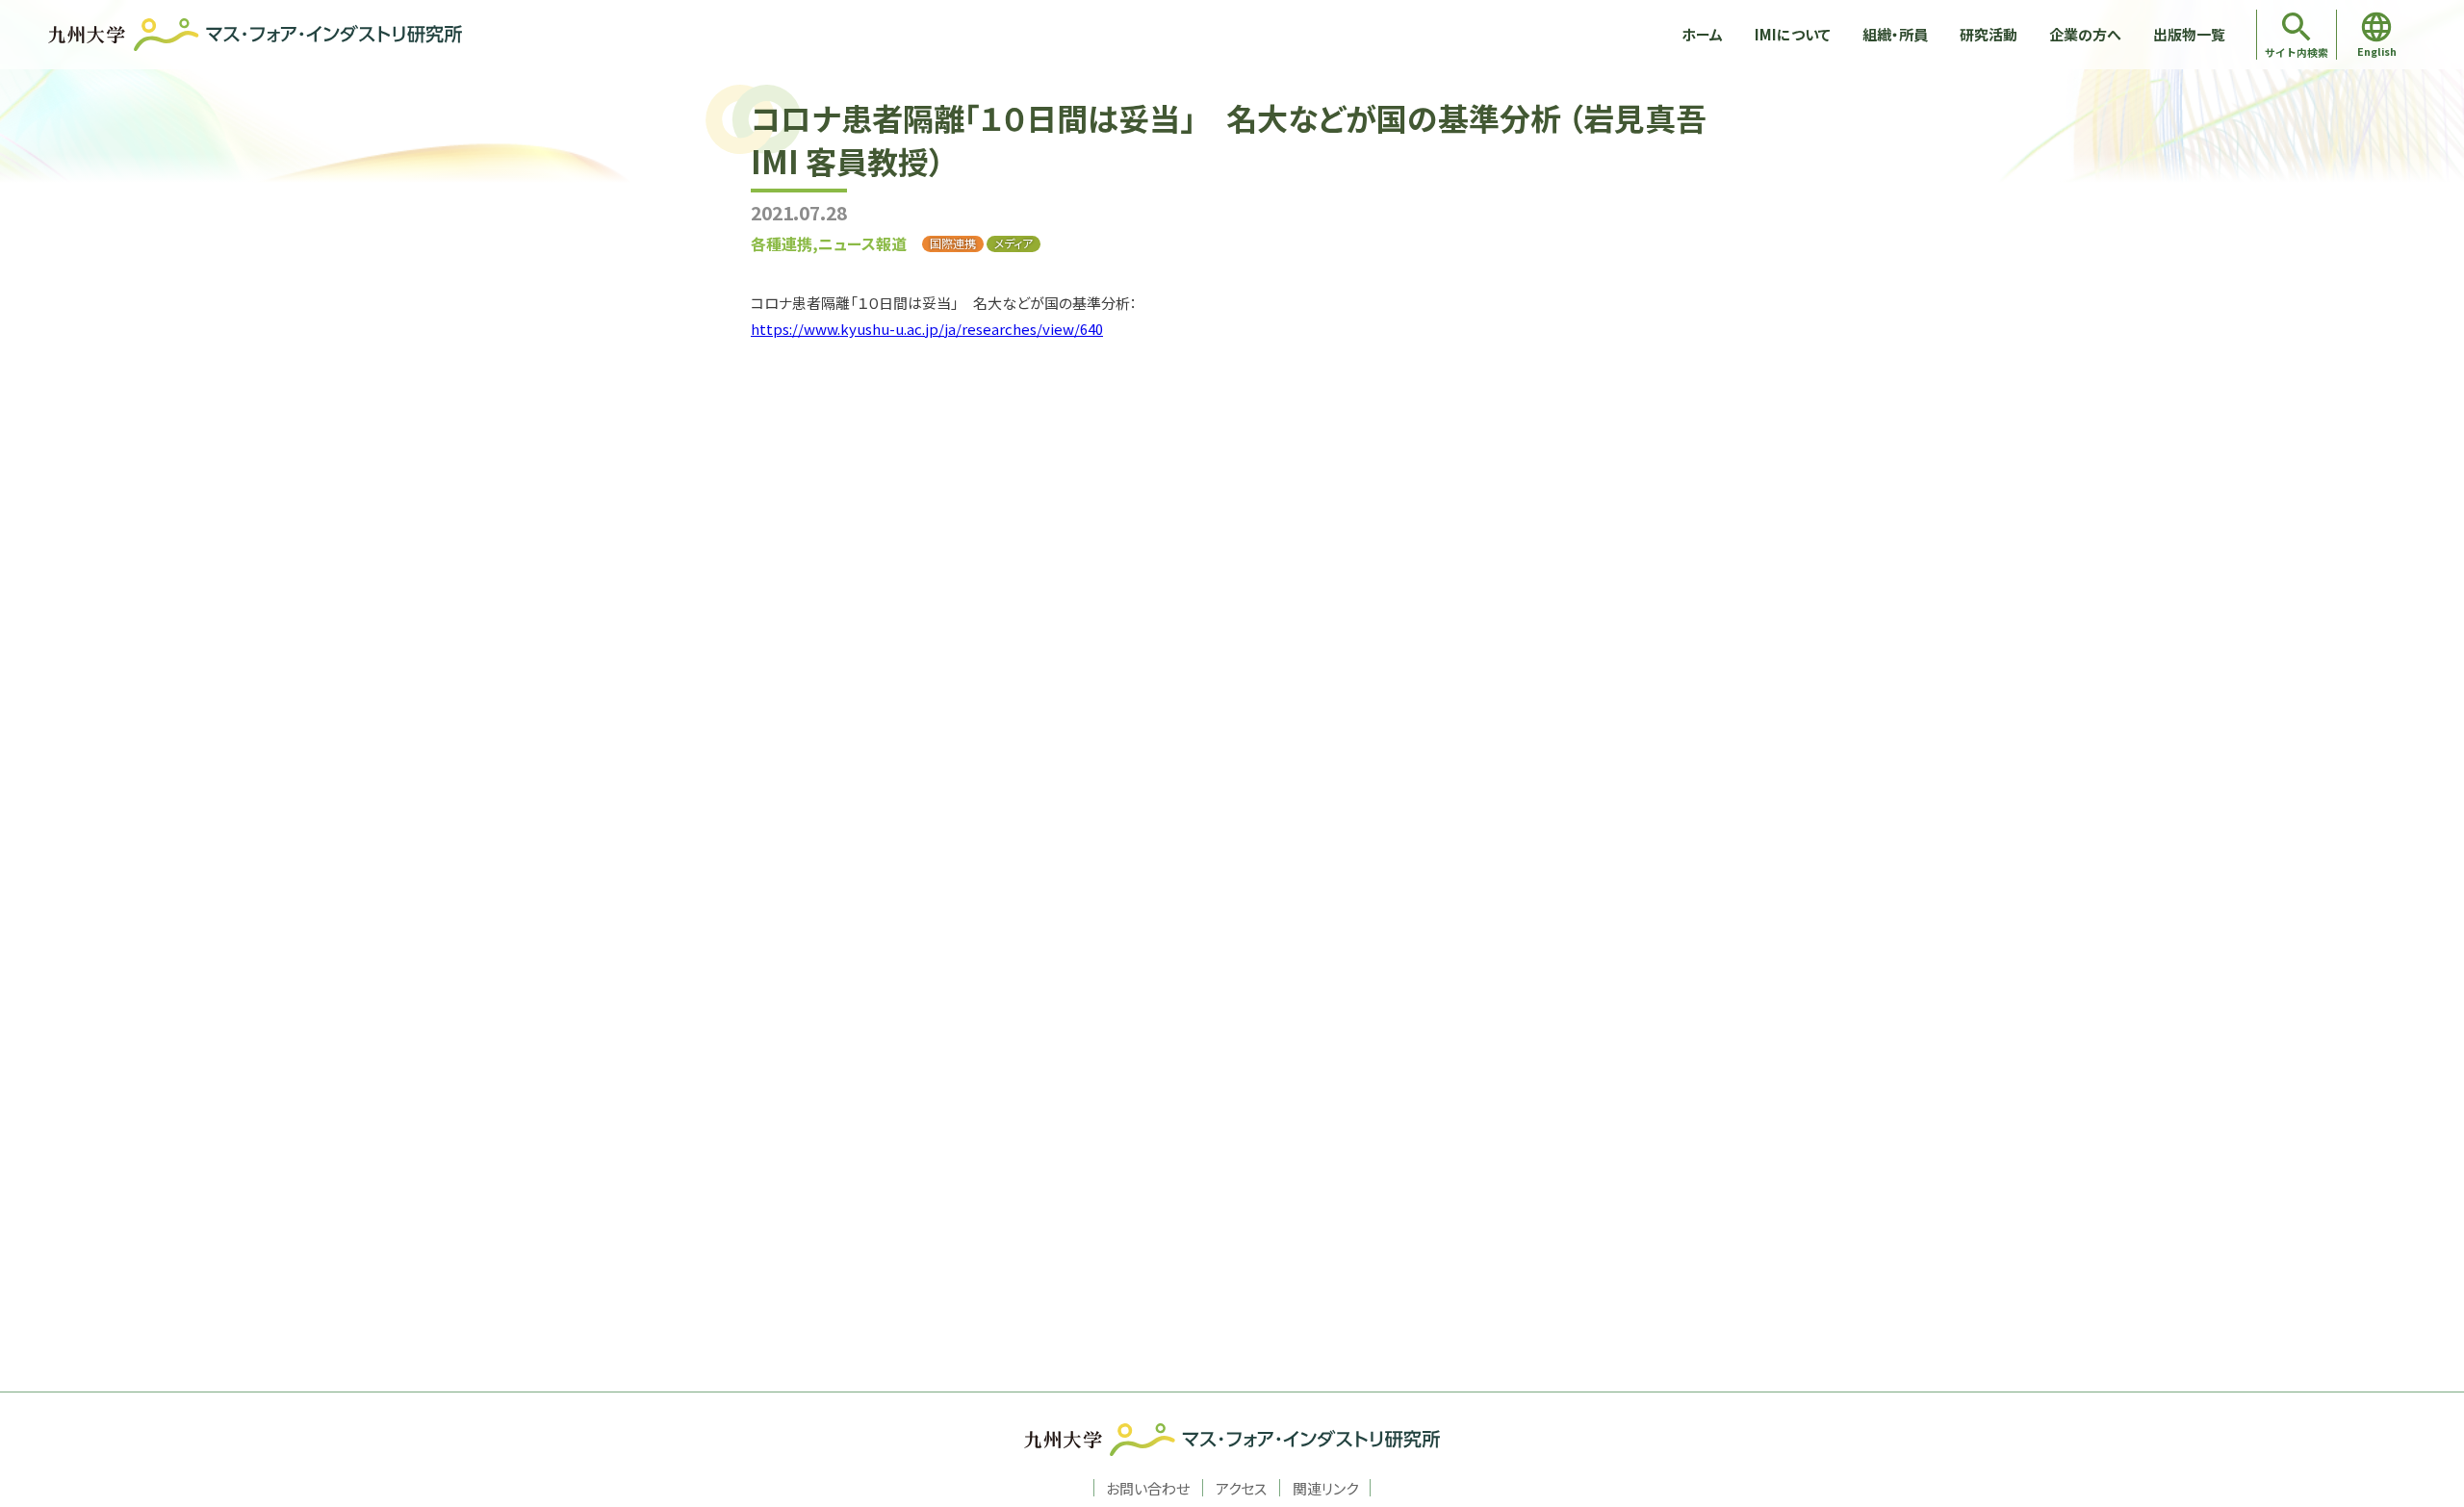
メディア (1014, 243)
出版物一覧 (2189, 34)
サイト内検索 (2297, 52)
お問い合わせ (1148, 1488)
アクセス (1241, 1488)
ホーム (1702, 34)
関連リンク (1325, 1488)
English (2377, 51)
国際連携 (953, 243)
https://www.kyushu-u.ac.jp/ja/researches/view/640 (927, 329)
